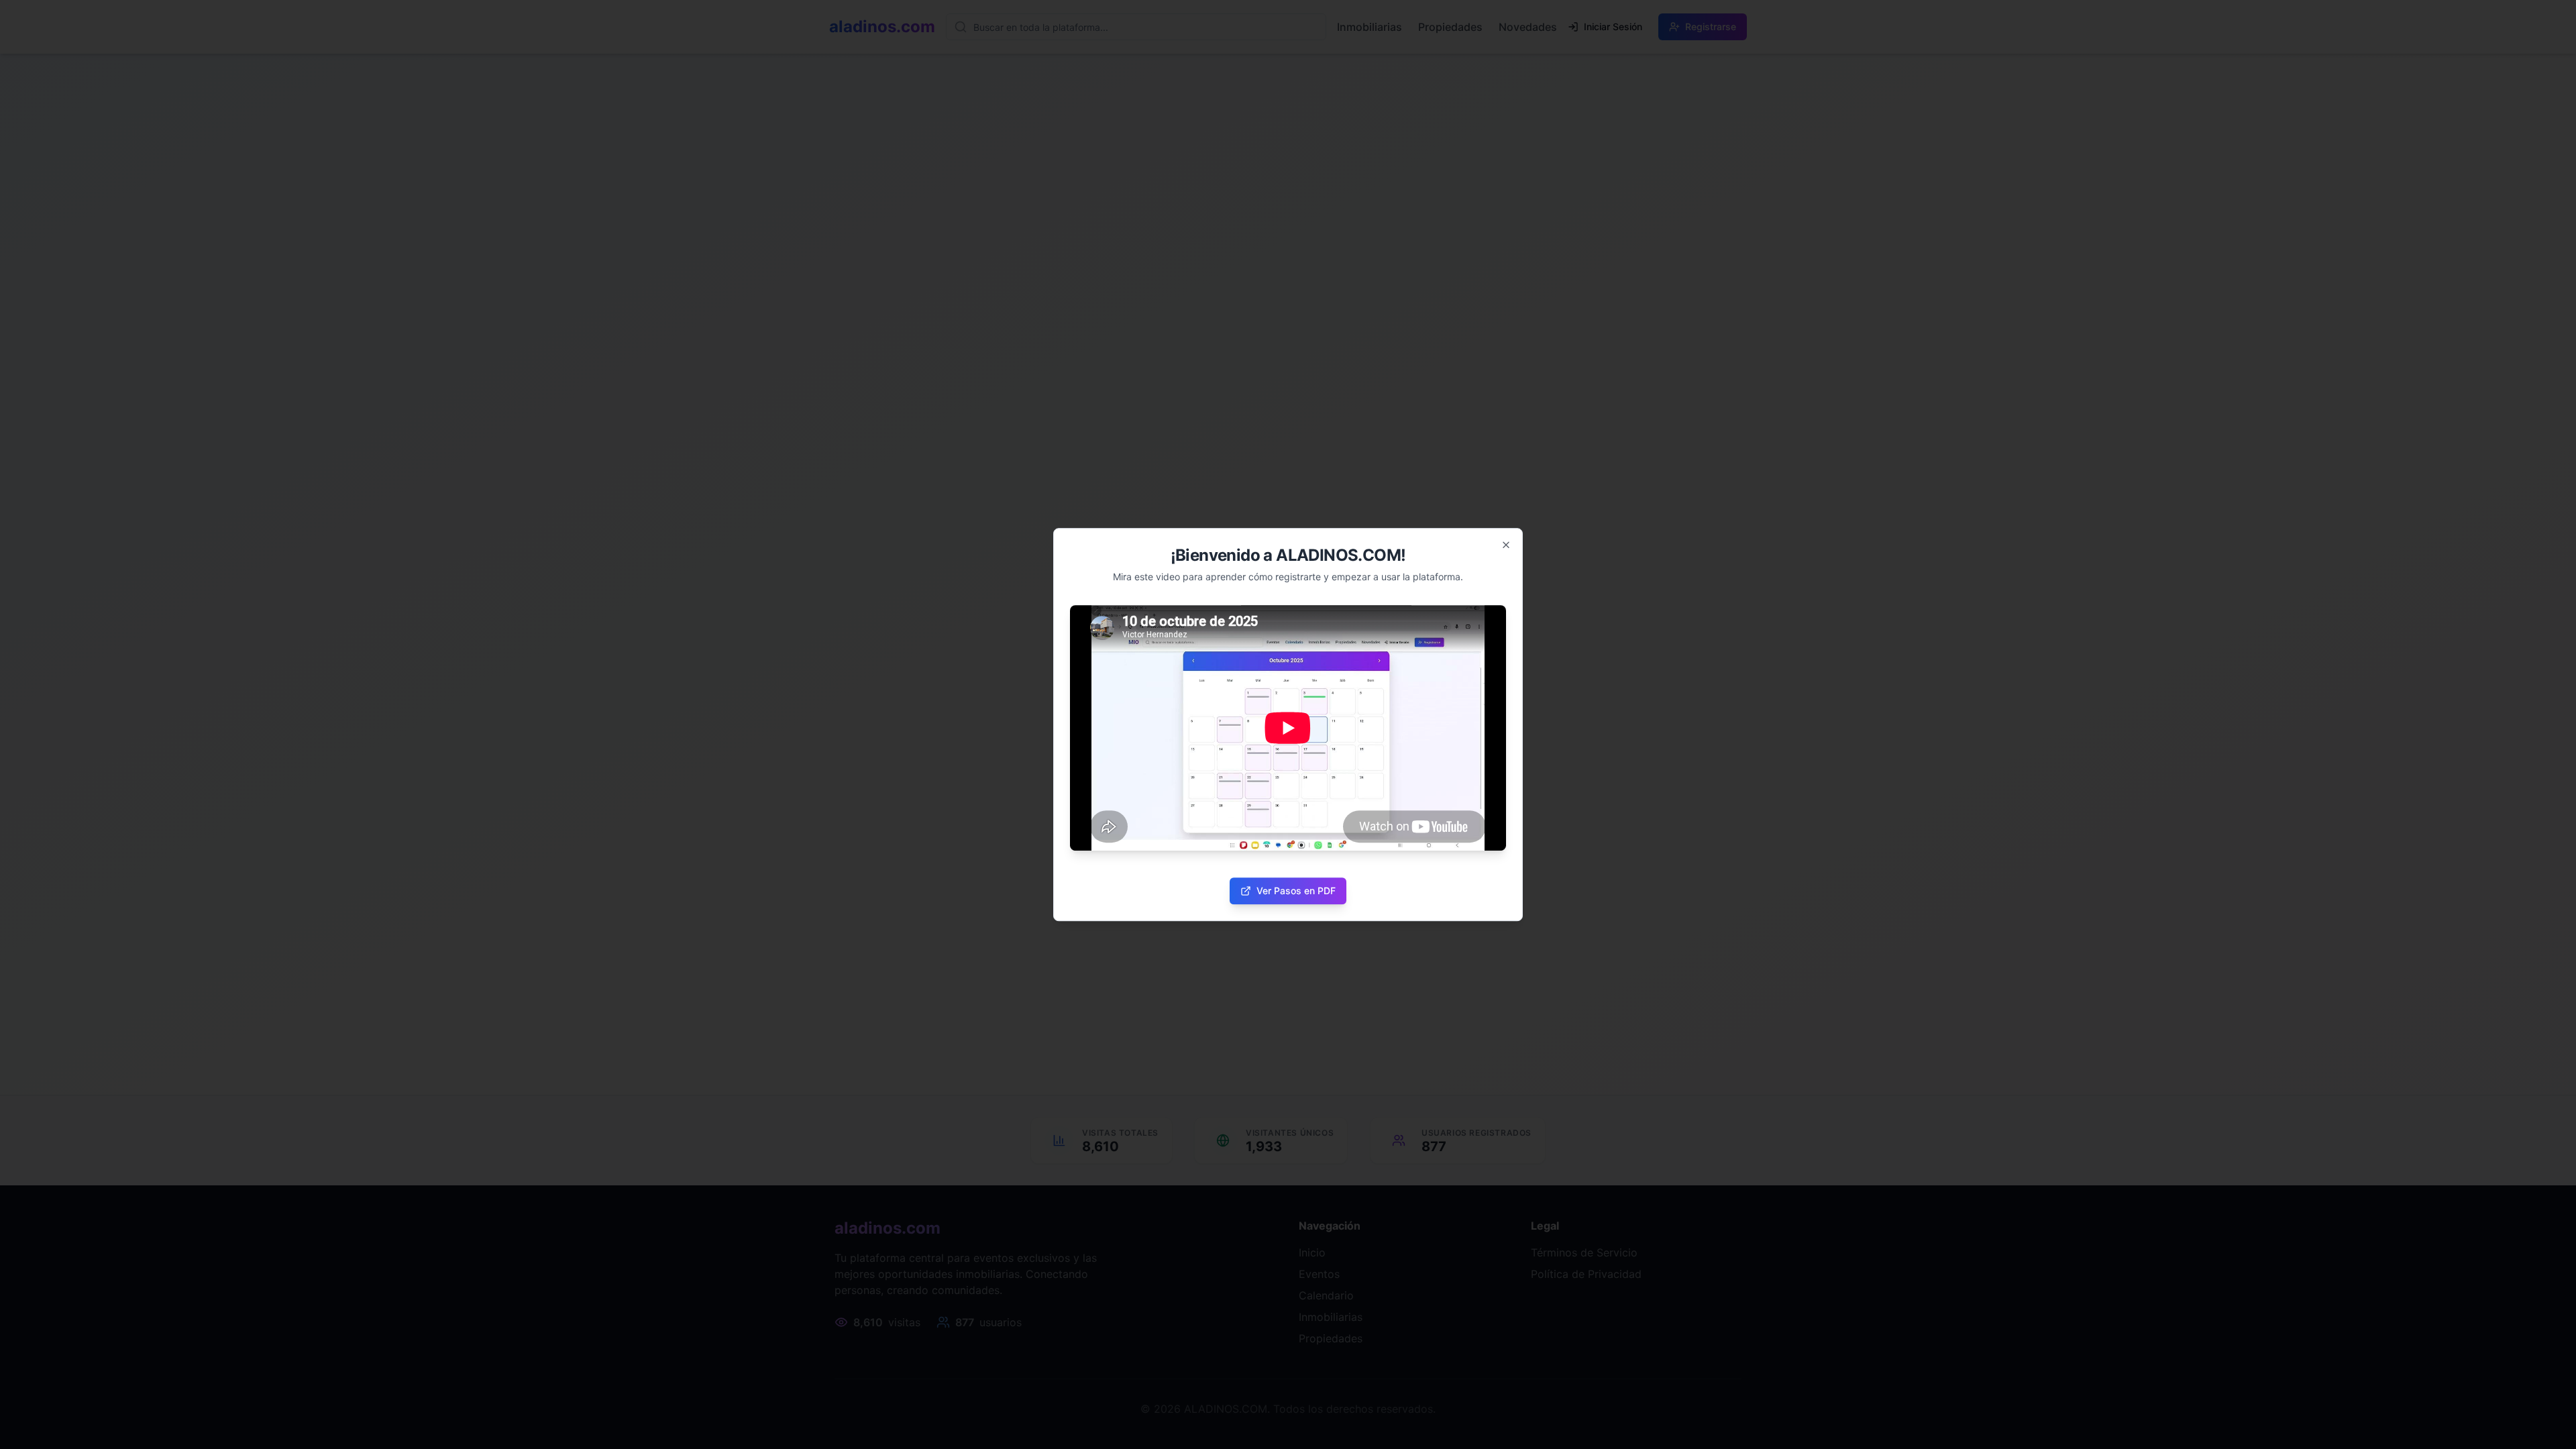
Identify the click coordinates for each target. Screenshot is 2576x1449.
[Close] (1506, 545)
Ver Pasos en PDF (1296, 891)
